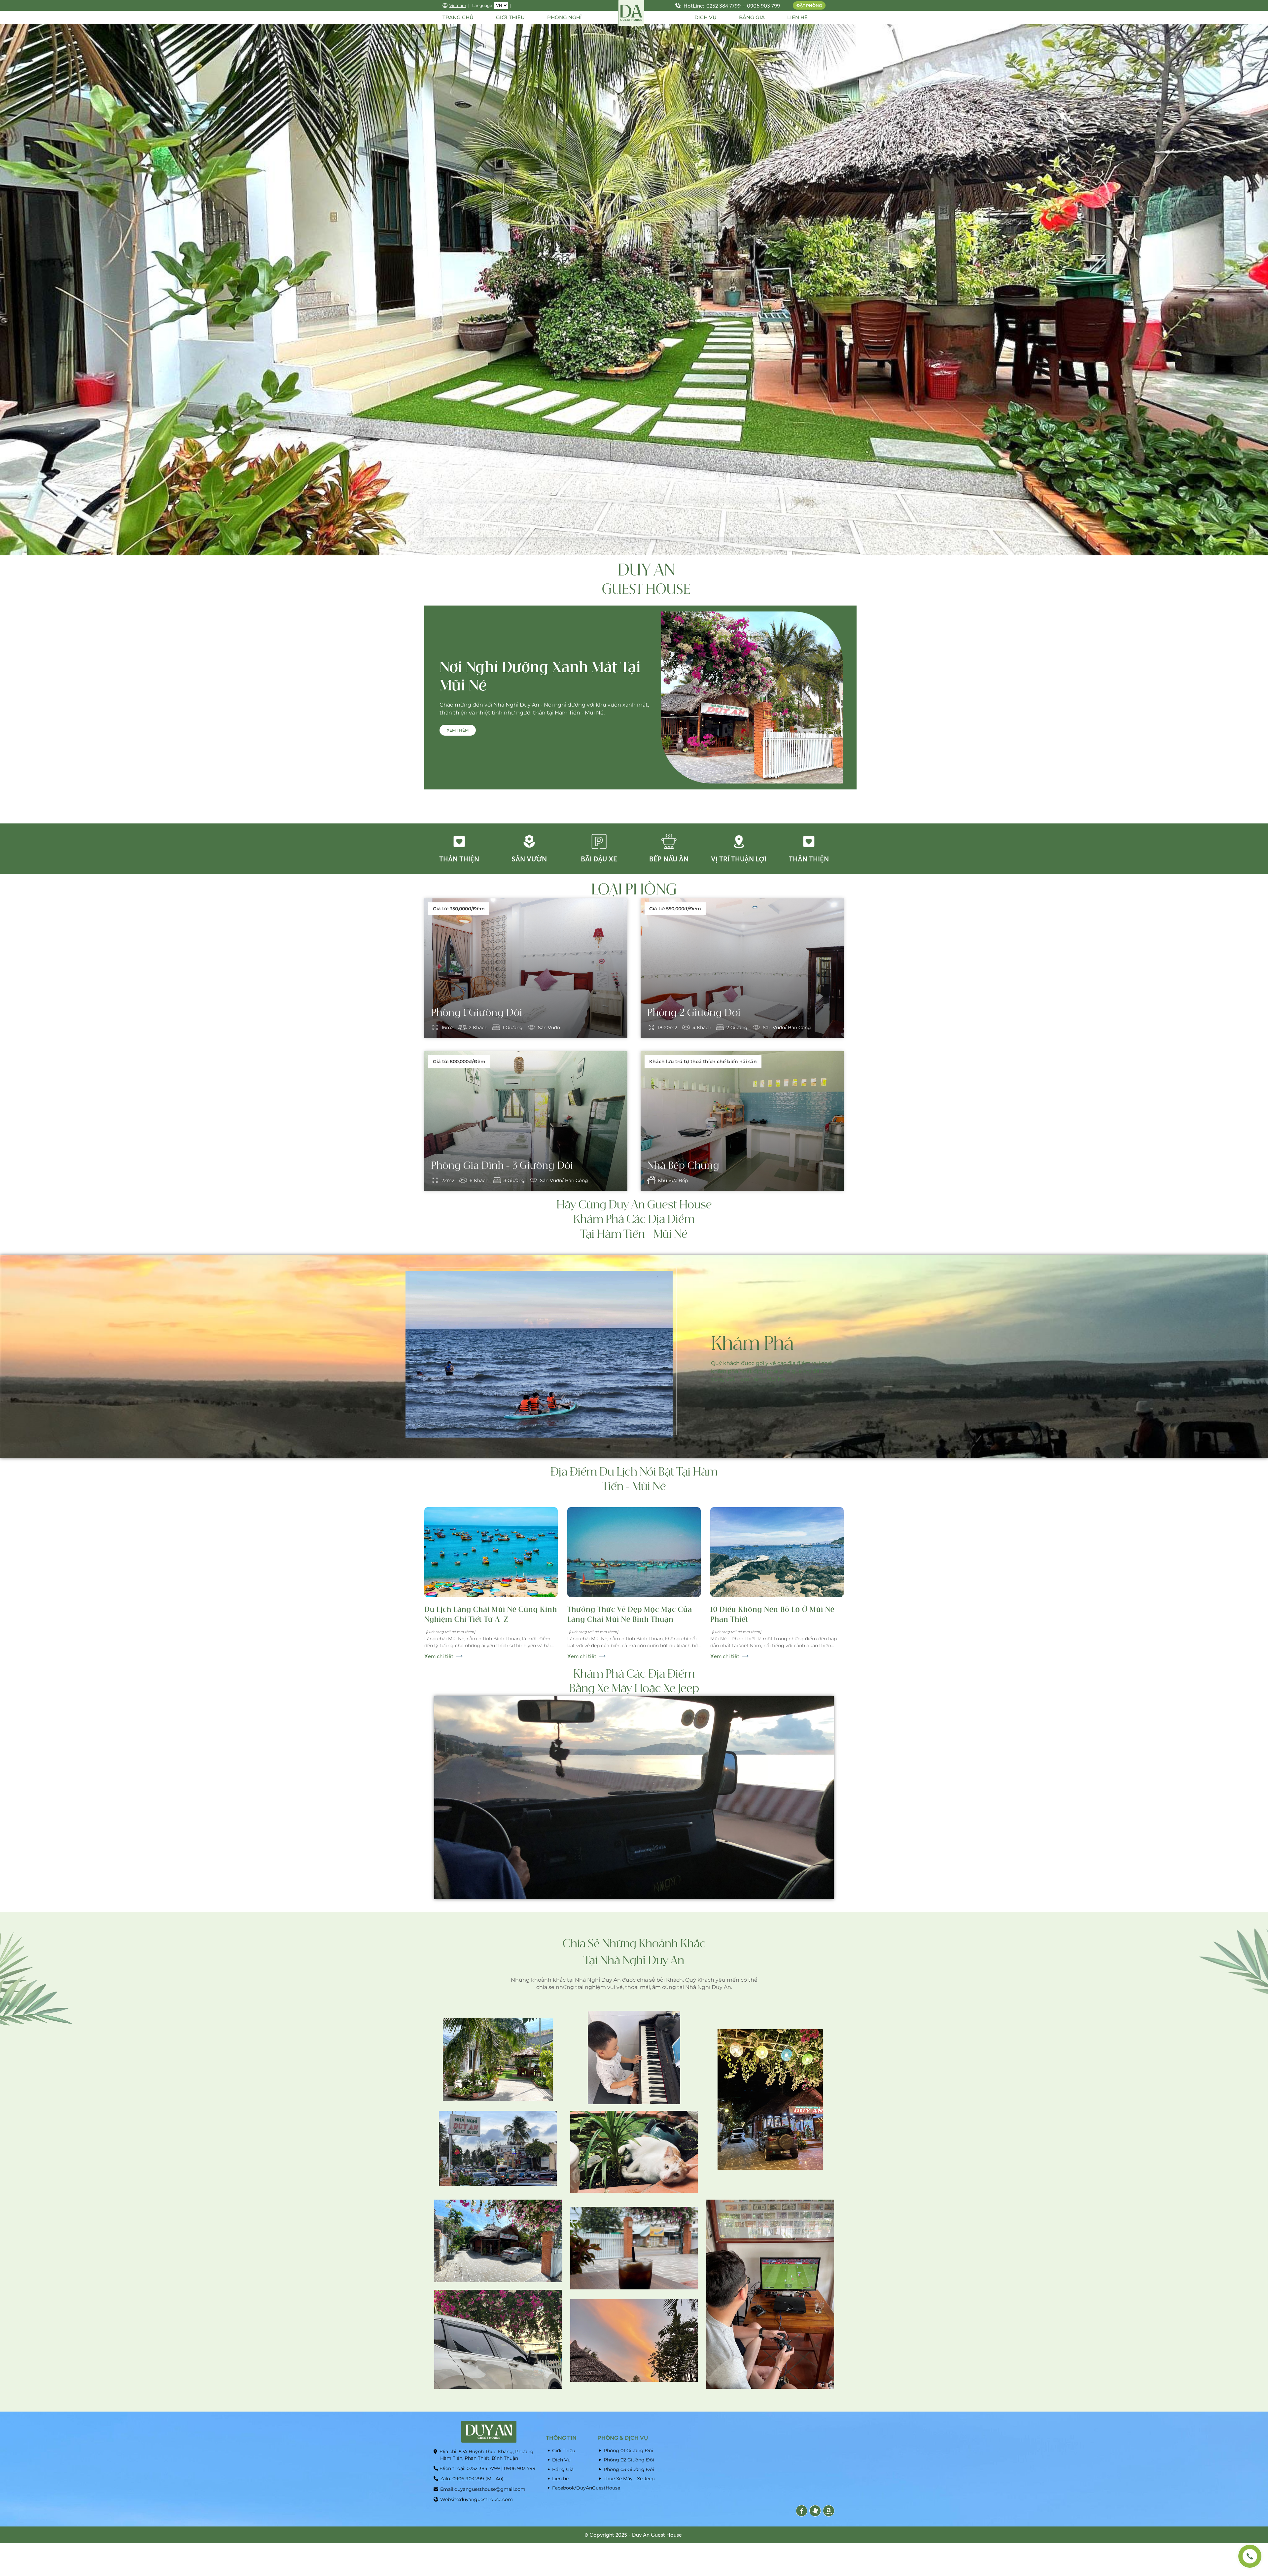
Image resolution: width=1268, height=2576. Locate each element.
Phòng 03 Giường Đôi (629, 2469)
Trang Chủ (458, 17)
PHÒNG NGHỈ (564, 17)
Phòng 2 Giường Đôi (694, 1013)
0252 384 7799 (723, 6)
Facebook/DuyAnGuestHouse (573, 2488)
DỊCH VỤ (705, 17)
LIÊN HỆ (797, 17)
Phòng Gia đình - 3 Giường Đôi (502, 1166)
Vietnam (458, 5)
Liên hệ (560, 2479)
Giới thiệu (510, 17)
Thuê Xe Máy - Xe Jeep (629, 2479)
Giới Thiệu (564, 2451)
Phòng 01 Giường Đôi (628, 2451)
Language (482, 5)
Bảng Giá (563, 2469)
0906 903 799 (763, 6)
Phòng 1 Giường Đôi (477, 1013)
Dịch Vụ (561, 2460)
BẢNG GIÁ (752, 17)
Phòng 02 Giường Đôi (629, 2460)
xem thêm (458, 730)
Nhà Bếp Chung (683, 1166)
